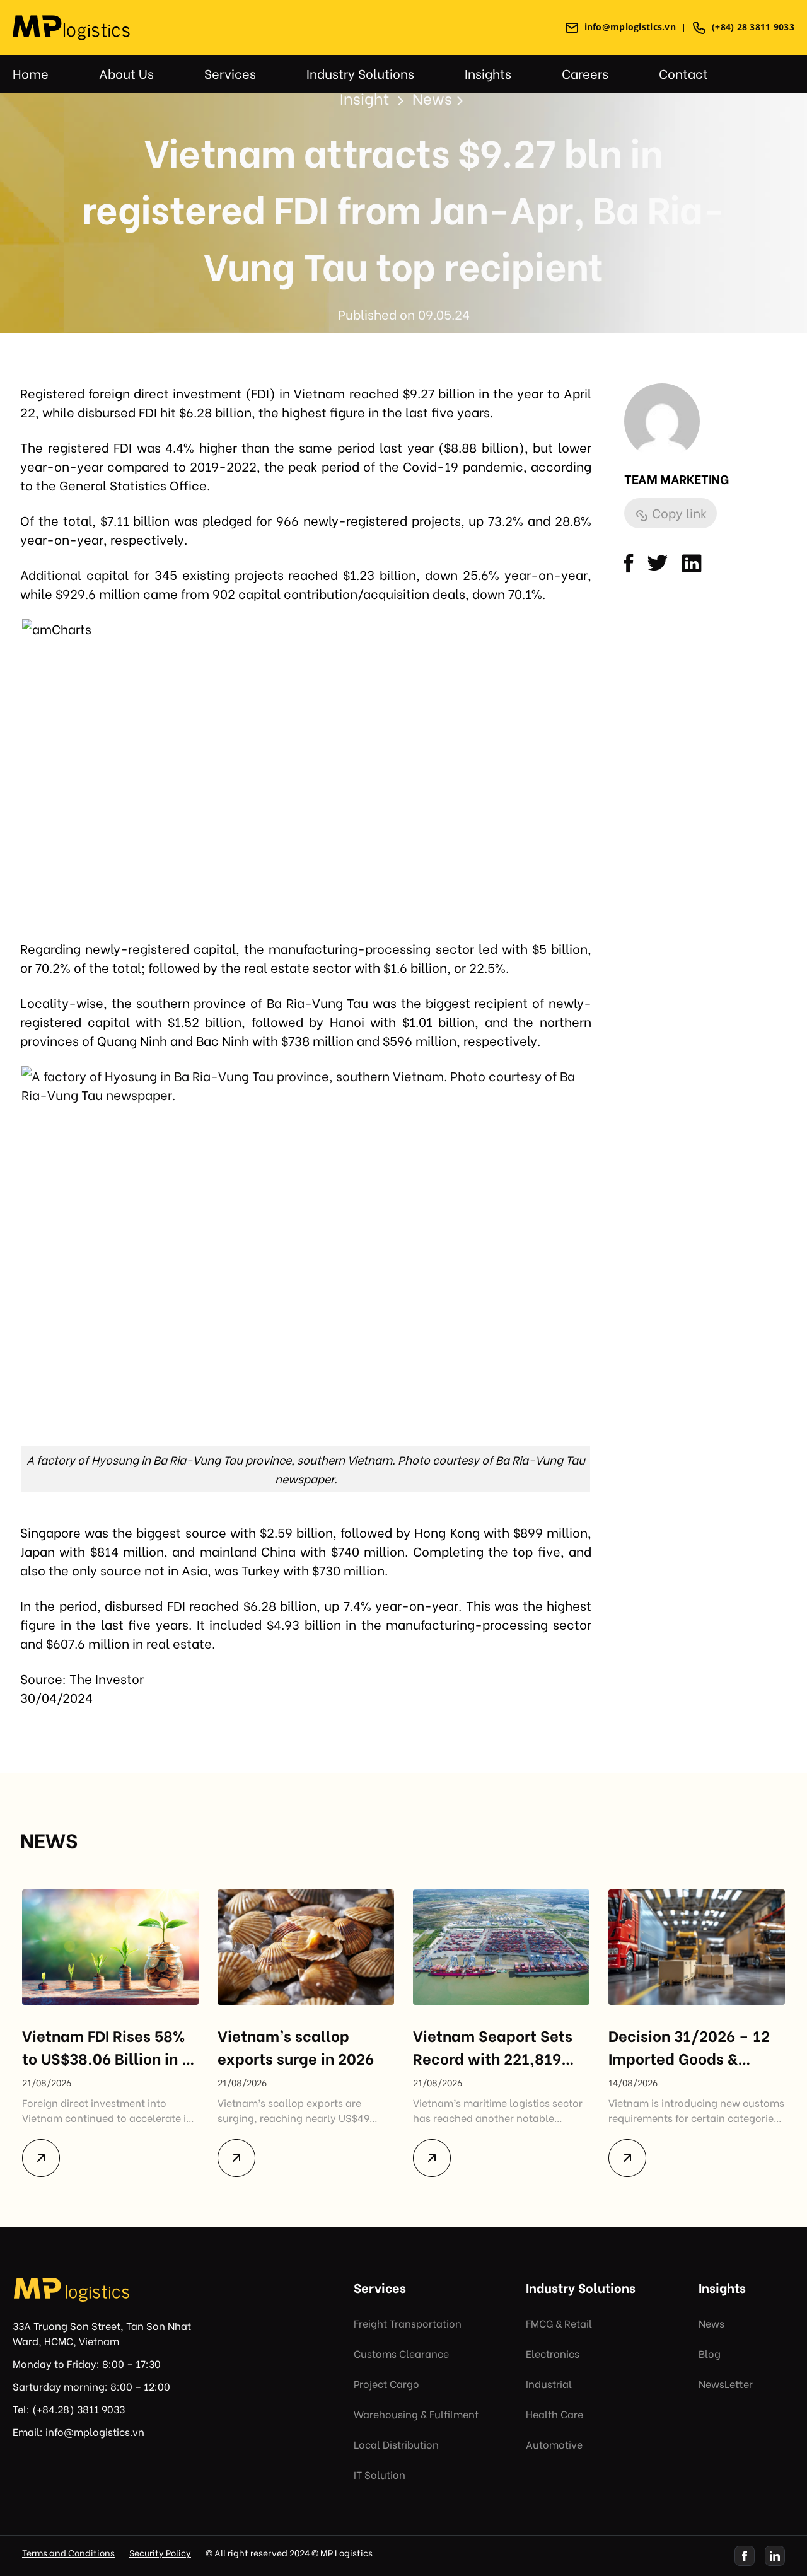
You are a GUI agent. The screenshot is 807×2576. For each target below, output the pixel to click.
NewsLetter (726, 2383)
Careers (585, 73)
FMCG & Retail (559, 2323)
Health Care (554, 2414)
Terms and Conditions (68, 2552)
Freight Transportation (408, 2323)
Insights (488, 73)
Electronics (553, 2353)
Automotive (554, 2444)
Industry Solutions (360, 73)
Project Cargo (386, 2383)
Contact (683, 73)
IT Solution (380, 2474)
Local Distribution (396, 2444)
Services (230, 73)
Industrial (549, 2383)
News (711, 2323)
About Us (126, 73)
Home (31, 73)
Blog (710, 2353)
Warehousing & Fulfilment (416, 2414)
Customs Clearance (401, 2353)
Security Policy (160, 2552)
